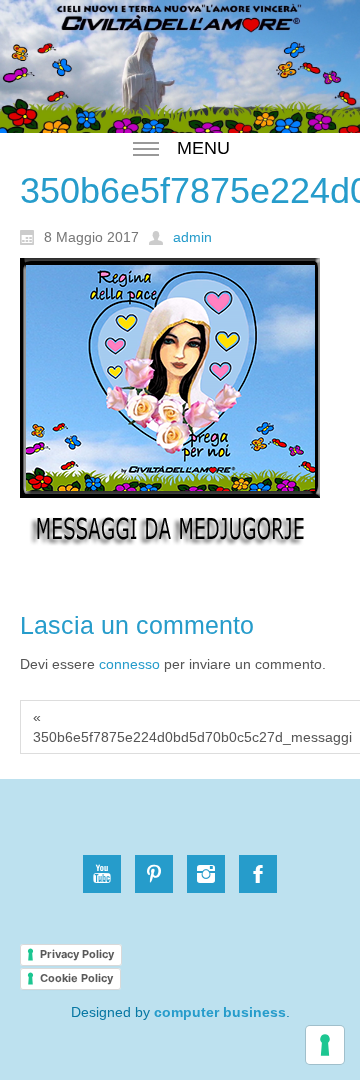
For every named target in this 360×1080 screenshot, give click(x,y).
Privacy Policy (77, 954)
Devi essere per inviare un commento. (173, 664)
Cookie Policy (76, 978)
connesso (129, 664)
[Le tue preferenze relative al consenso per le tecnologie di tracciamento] (325, 1045)
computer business (220, 1012)
